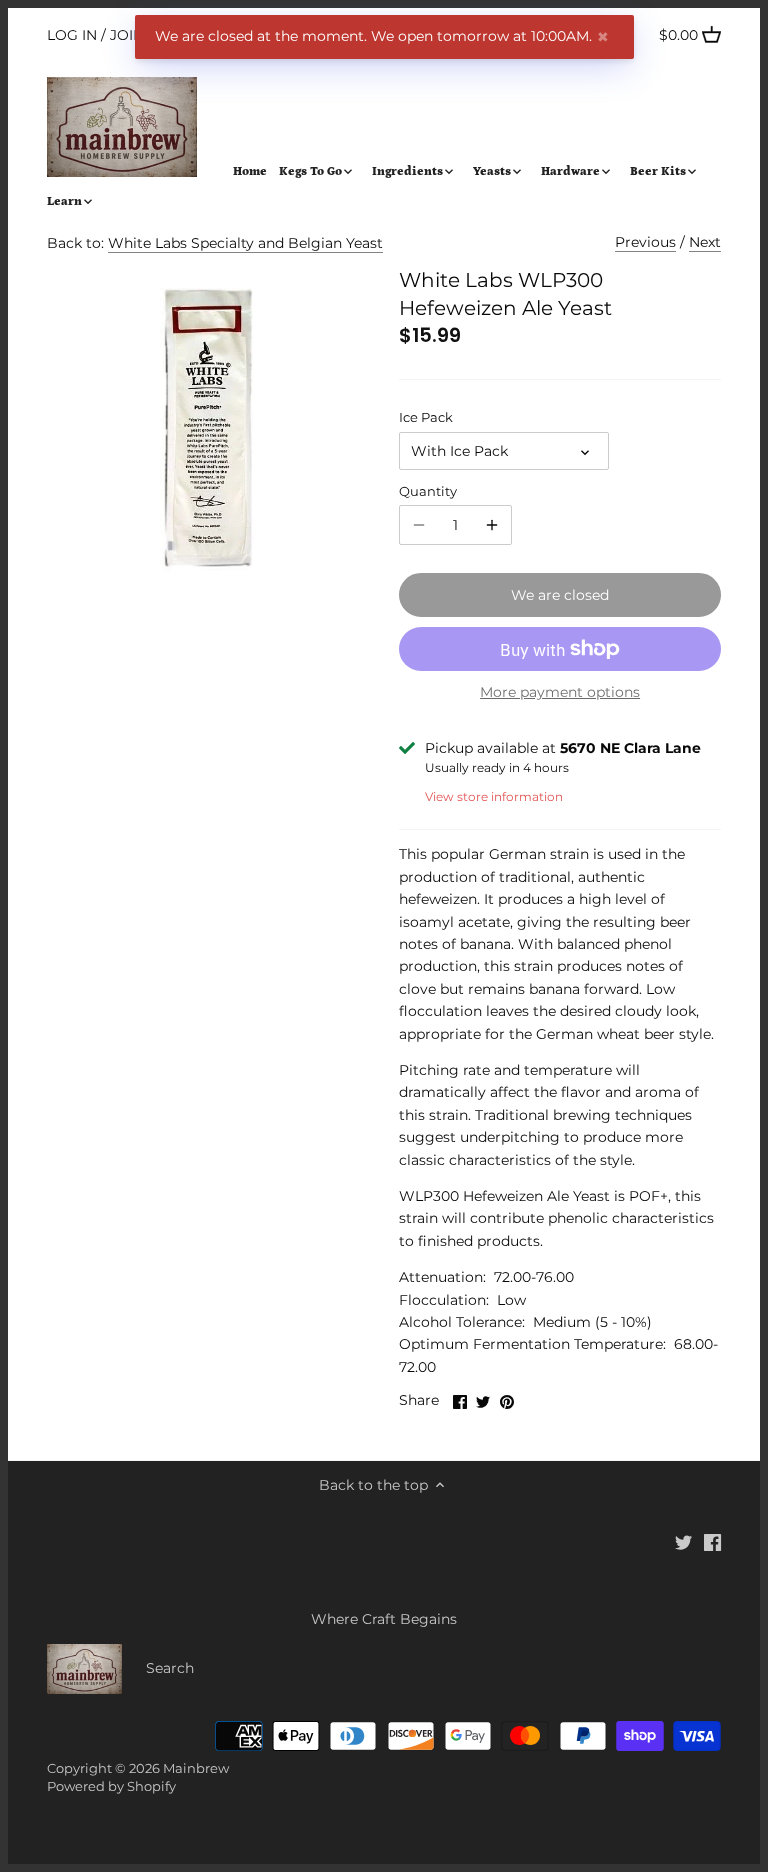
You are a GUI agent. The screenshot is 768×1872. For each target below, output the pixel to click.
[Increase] (492, 525)
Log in (72, 35)
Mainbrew (196, 1768)
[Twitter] (683, 1542)
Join (127, 35)
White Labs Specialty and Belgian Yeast (245, 243)
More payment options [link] (560, 692)
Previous (645, 242)
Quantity (428, 491)
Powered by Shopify (111, 1786)
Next (705, 242)
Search (170, 1668)
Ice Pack (426, 417)
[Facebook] (712, 1542)
